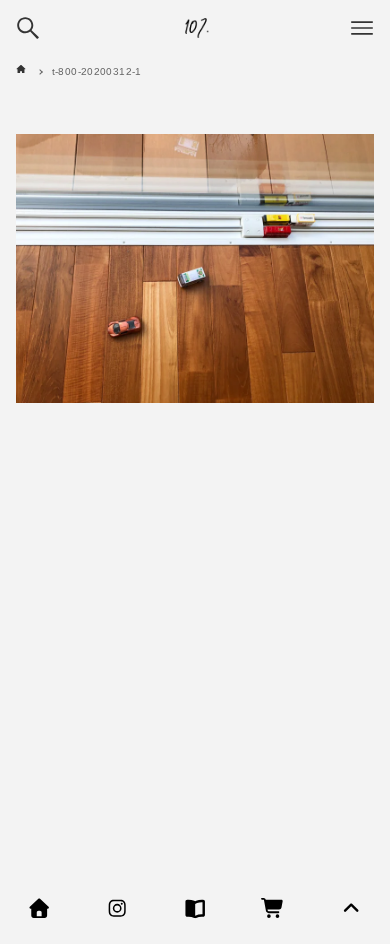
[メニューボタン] (362, 28)
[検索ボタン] (28, 28)
